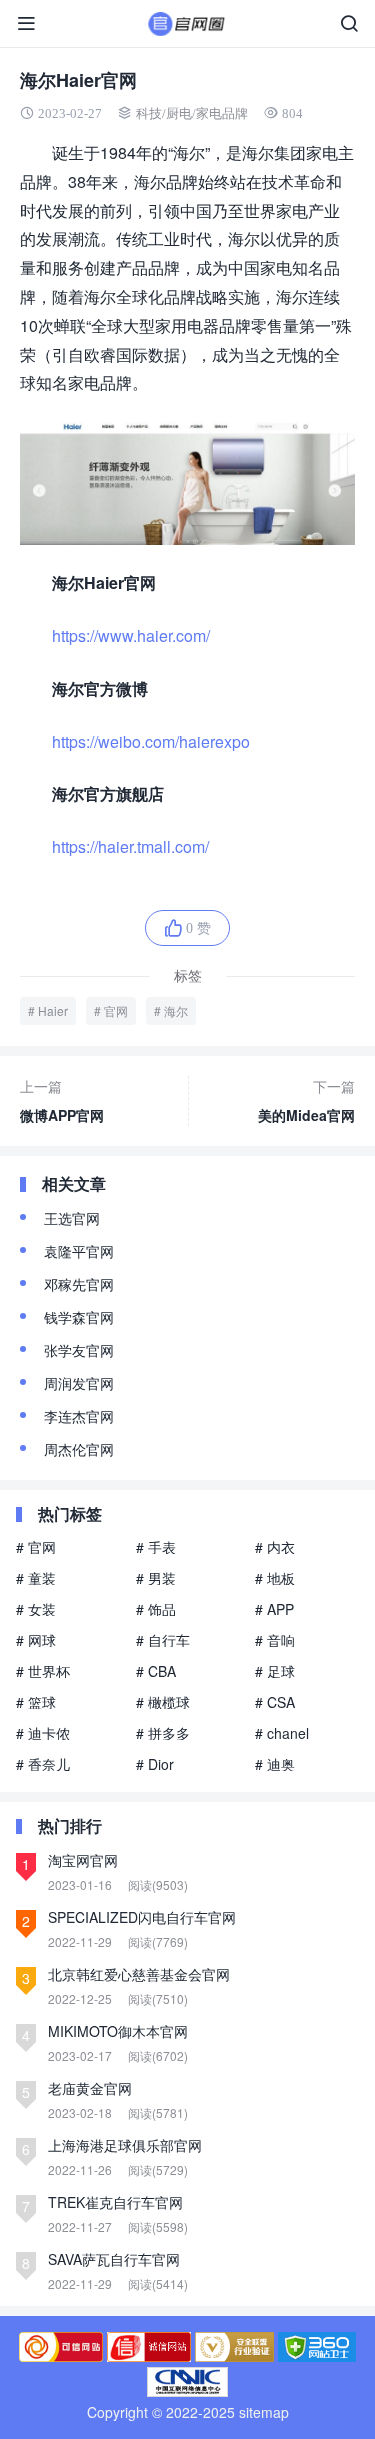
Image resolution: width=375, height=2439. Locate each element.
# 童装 (36, 1578)
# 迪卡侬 (43, 1733)
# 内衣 (275, 1547)
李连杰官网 (79, 1416)
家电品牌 (222, 113)
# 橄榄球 (163, 1702)
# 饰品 (156, 1609)
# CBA (156, 1671)
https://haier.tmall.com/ (130, 846)
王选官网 (72, 1218)
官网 (116, 1010)
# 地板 (275, 1578)
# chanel (282, 1733)
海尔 (176, 1010)
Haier (53, 1010)
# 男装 (156, 1578)
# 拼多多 (163, 1733)
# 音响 (275, 1640)
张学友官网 (79, 1350)
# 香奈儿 (43, 1764)
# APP (274, 1609)
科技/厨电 (164, 113)
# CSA (275, 1702)
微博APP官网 (62, 1100)
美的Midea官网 (306, 1100)
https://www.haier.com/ (131, 635)
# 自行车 (163, 1640)
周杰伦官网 (79, 1449)
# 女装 (36, 1609)
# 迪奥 (275, 1764)
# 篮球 (36, 1702)
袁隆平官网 (79, 1251)
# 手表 (156, 1547)
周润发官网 (79, 1383)
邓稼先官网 (79, 1284)
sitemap (264, 2412)
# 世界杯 (43, 1671)
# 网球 (36, 1640)
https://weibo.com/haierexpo (151, 741)
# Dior (155, 1764)
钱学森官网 (79, 1317)
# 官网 (36, 1547)
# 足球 (275, 1671)
